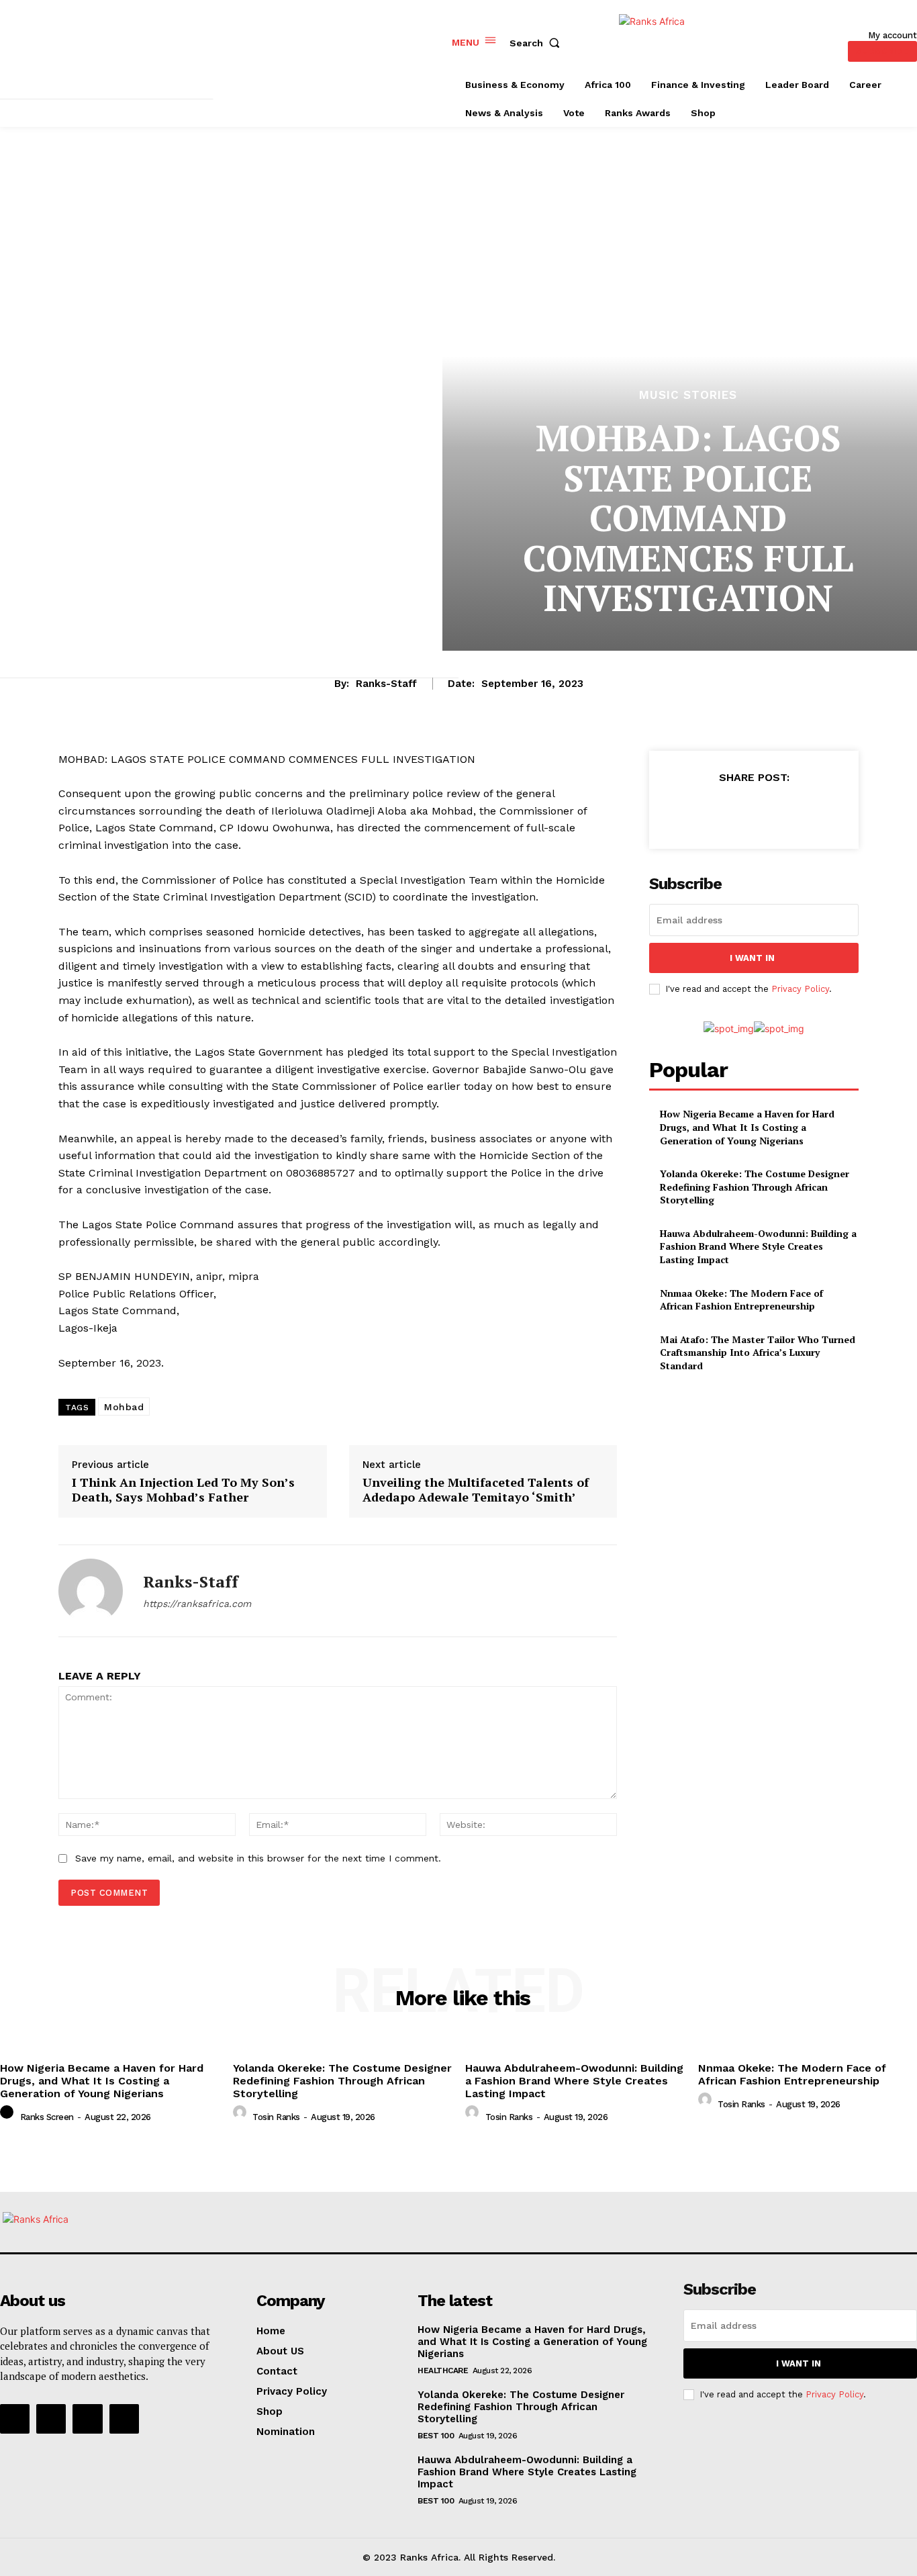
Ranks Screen (47, 2117)
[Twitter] (722, 811)
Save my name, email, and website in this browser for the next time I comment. (258, 1858)
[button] (538, 43)
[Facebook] (691, 811)
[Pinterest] (753, 811)
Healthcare (443, 2371)
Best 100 (436, 2436)
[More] (816, 811)
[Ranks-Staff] (91, 1591)
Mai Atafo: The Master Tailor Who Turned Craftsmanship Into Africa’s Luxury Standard (758, 1352)
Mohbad (124, 1407)
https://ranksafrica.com (197, 1604)
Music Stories (688, 395)
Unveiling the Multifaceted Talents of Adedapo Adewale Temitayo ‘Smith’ (476, 1490)
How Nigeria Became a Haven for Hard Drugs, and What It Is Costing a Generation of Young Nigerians (747, 1127)
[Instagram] (51, 2419)
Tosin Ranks (276, 2117)
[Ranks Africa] (686, 41)
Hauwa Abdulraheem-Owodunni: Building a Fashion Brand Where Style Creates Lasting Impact (758, 1246)
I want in (752, 958)
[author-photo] (9, 2116)
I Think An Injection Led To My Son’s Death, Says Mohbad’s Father (183, 1490)
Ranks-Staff (386, 684)
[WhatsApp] (784, 811)
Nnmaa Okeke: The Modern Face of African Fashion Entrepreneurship (741, 1300)
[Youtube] (124, 2419)
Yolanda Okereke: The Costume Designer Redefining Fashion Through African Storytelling (755, 1187)
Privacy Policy (800, 989)
